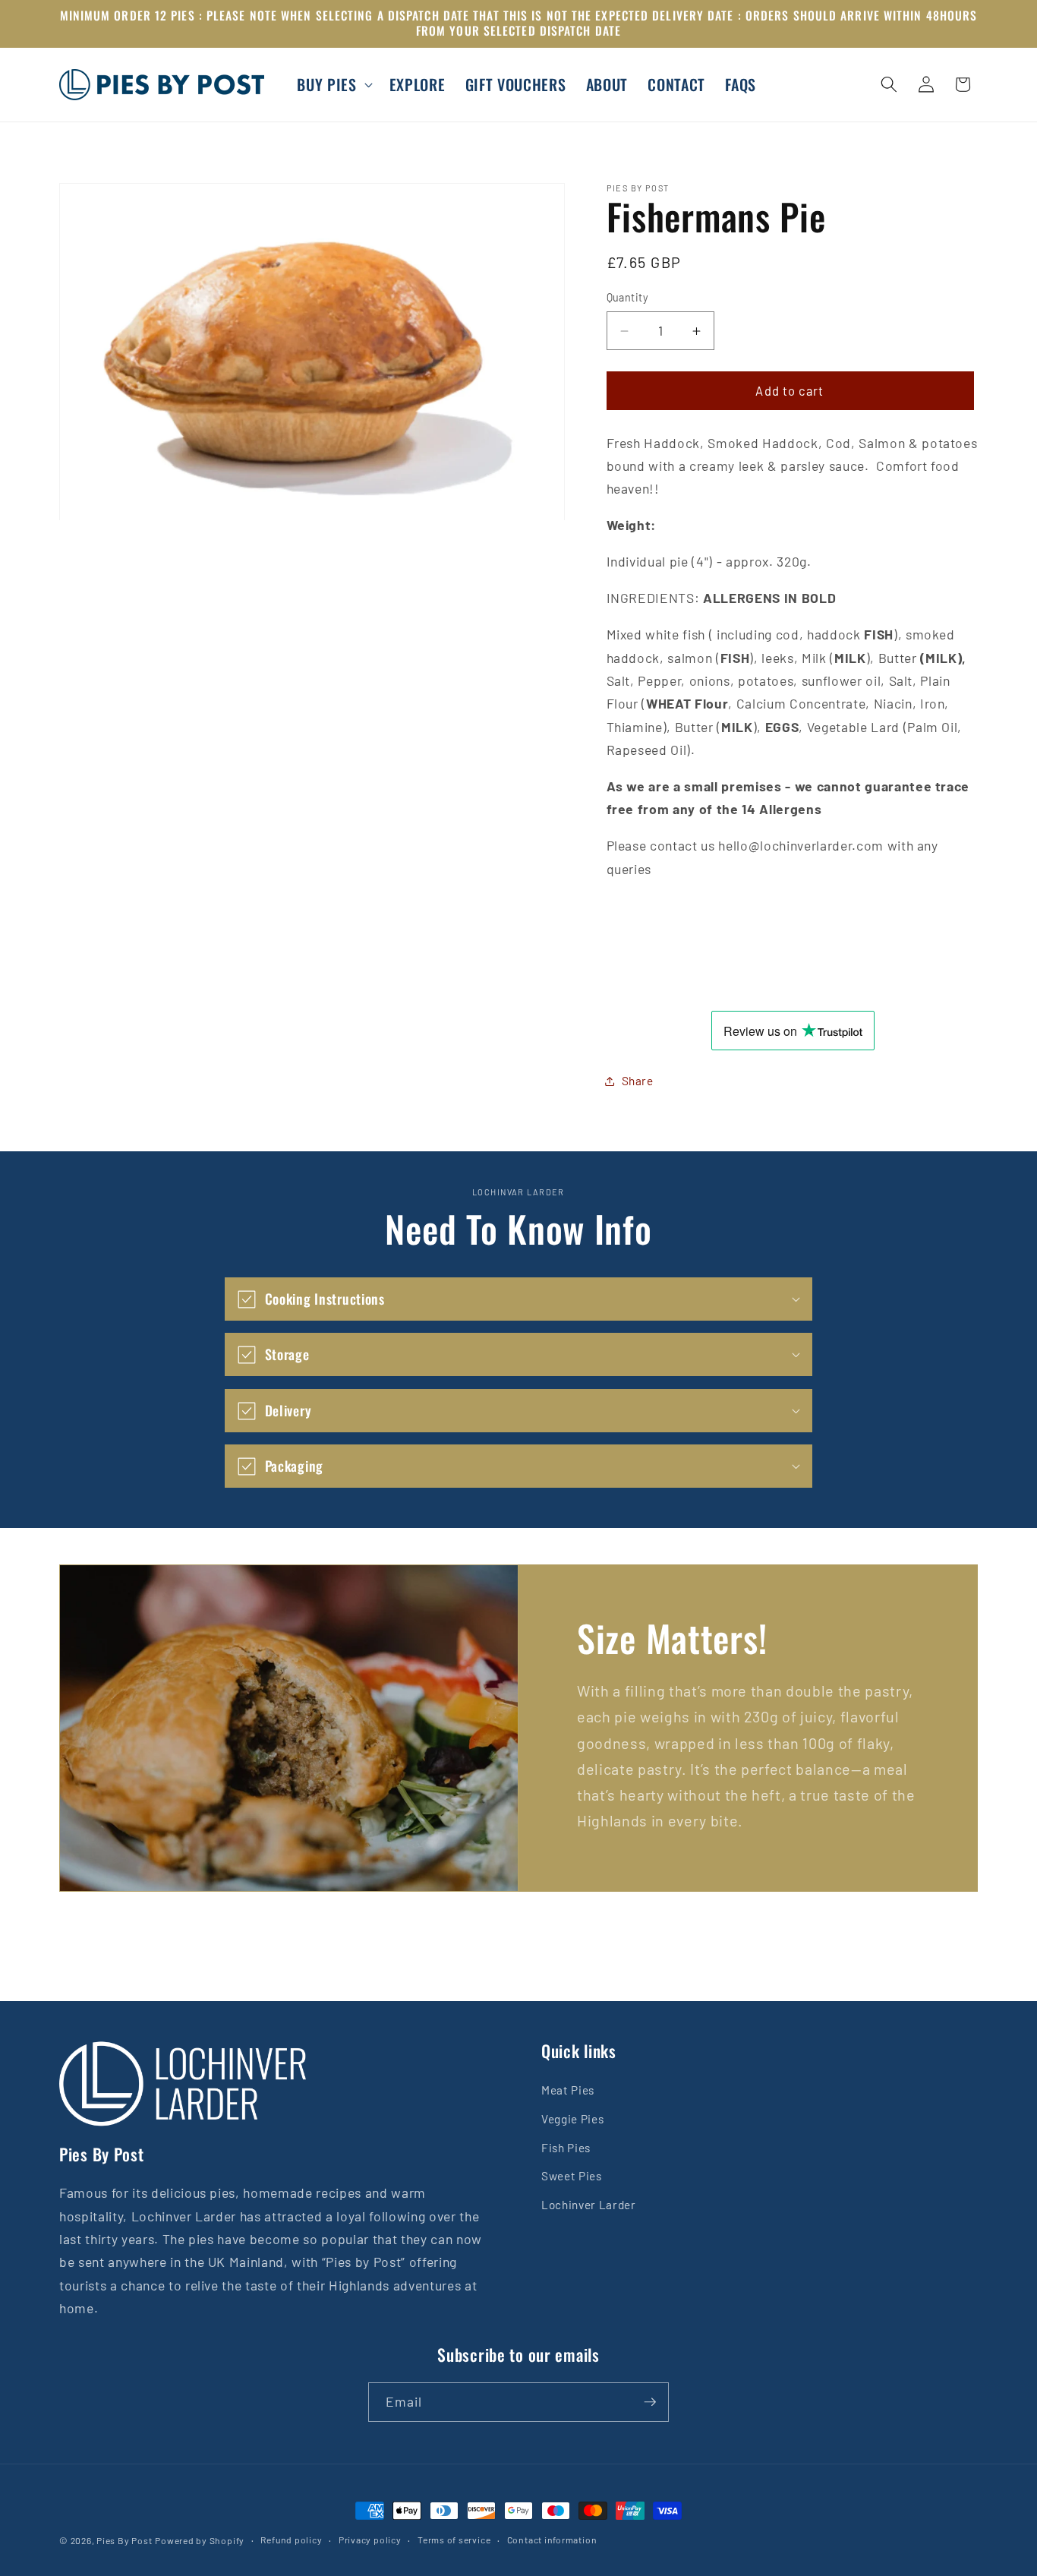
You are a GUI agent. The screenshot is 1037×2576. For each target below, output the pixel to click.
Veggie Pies (572, 2119)
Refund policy (291, 2540)
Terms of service (454, 2540)
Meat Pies (568, 2090)
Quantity (628, 298)
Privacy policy (370, 2540)
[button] (333, 85)
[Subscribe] (650, 2402)
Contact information (552, 2540)
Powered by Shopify (200, 2540)
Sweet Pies (572, 2176)
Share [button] (638, 1081)
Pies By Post (124, 2540)
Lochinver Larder (589, 2205)
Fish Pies (566, 2148)
